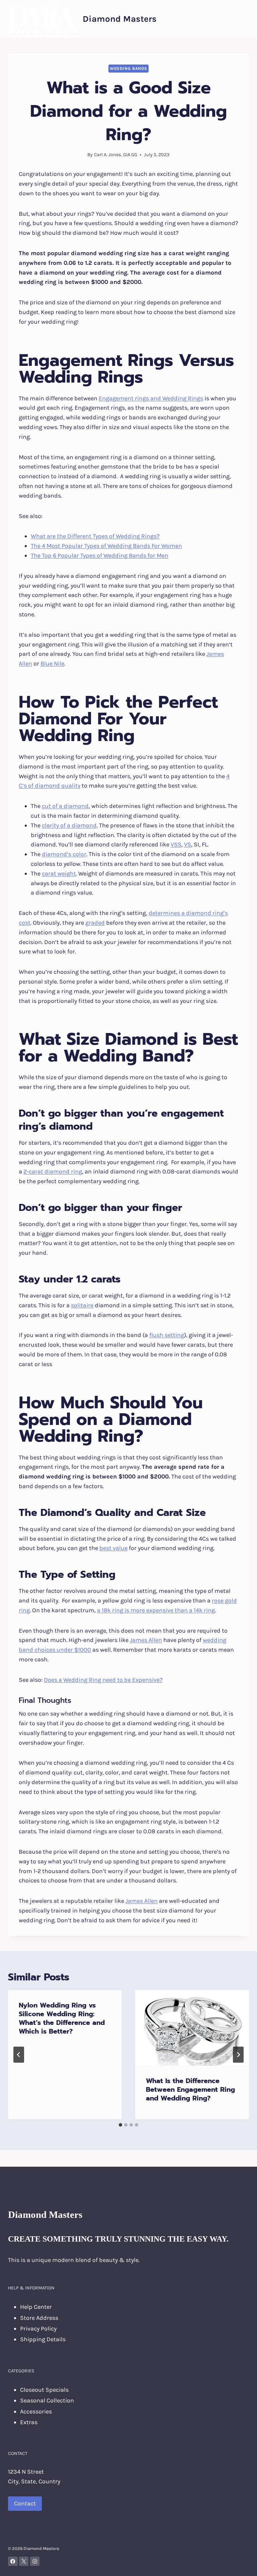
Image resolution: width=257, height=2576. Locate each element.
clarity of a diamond (69, 825)
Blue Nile (52, 663)
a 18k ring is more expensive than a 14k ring (156, 1610)
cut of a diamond (65, 806)
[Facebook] (13, 2561)
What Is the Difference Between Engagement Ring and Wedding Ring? (190, 2089)
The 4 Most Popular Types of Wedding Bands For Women (106, 546)
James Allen (146, 1640)
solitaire (82, 1305)
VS (188, 844)
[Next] (238, 2055)
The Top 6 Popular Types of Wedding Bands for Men (100, 555)
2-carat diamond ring (53, 1171)
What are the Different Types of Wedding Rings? (95, 536)
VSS (176, 844)
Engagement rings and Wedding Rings (151, 398)
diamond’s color (64, 854)
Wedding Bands (128, 68)
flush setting (167, 1335)
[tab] (120, 2125)
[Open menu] (243, 19)
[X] (24, 2561)
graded (95, 923)
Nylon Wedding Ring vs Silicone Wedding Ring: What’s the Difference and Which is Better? (62, 2018)
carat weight (59, 873)
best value (113, 1548)
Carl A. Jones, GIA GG (116, 155)
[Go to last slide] (19, 2055)
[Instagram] (35, 2561)
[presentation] (192, 2028)
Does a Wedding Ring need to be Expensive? (103, 1680)
